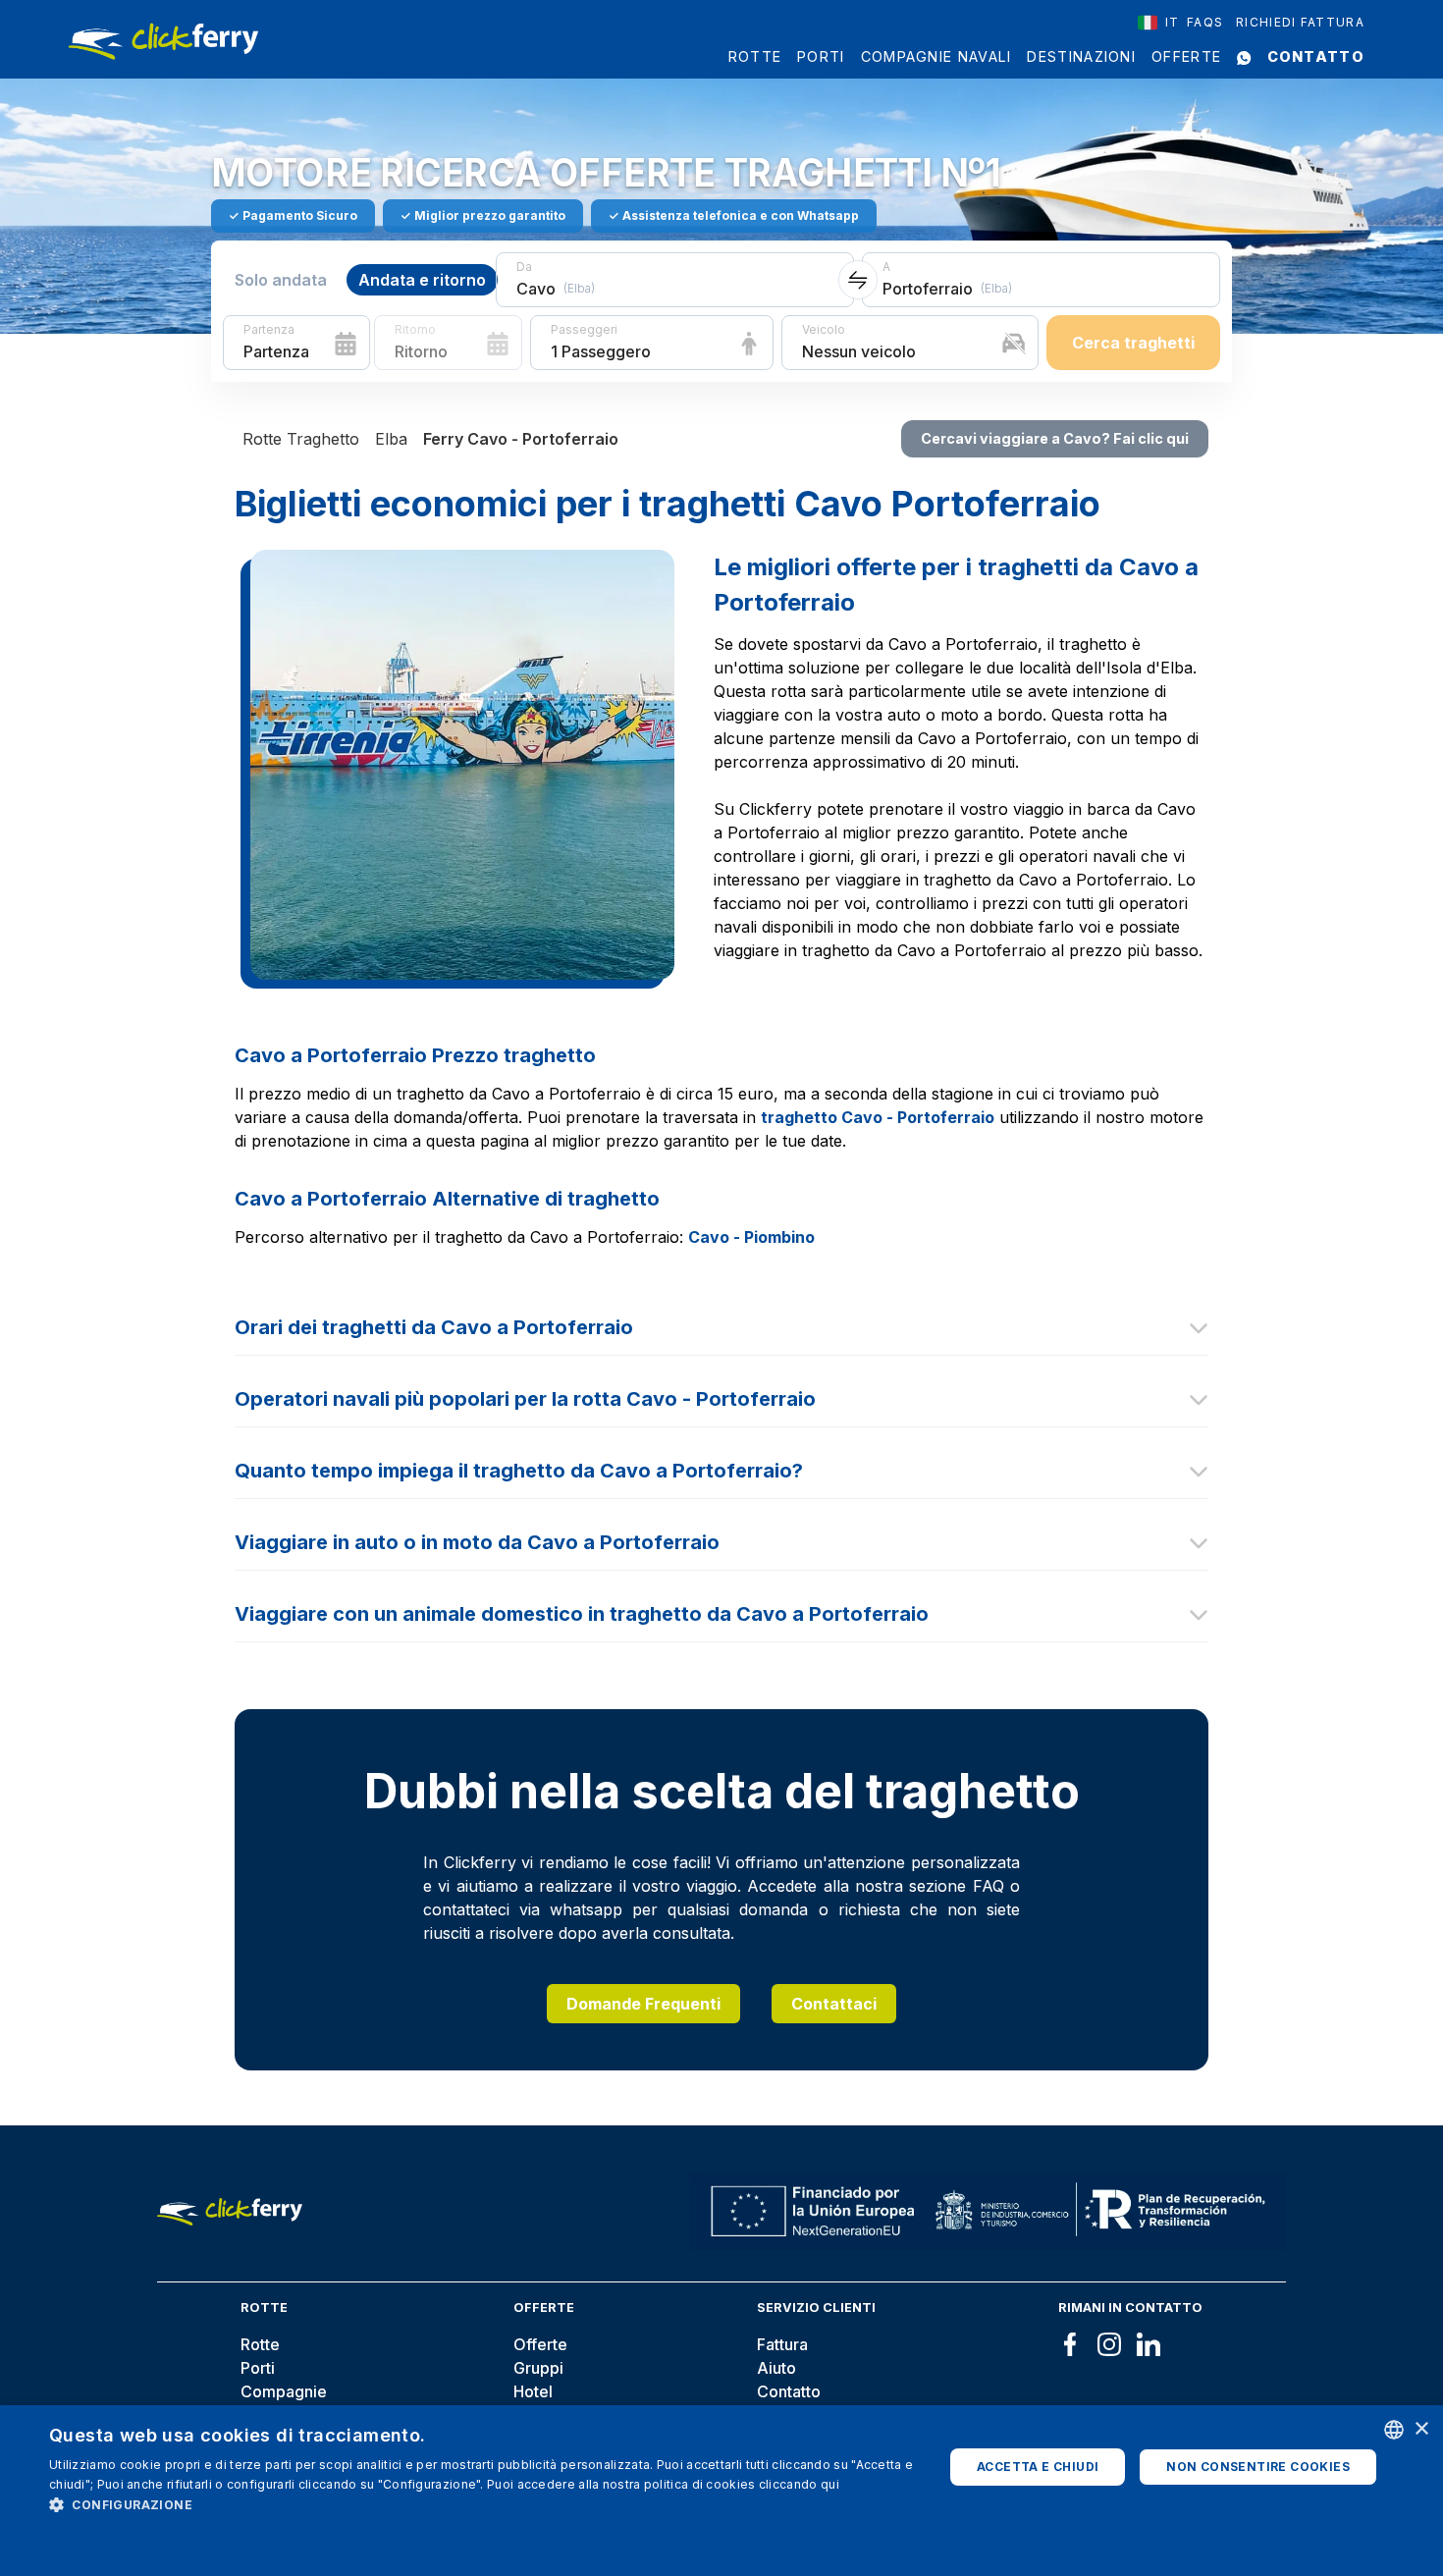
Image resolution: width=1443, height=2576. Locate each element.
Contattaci (834, 2004)
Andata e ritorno (422, 280)
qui (830, 2484)
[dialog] (721, 2491)
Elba (391, 439)
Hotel (533, 2391)
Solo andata (281, 280)
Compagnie (284, 2391)
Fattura (782, 2344)
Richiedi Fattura (1300, 22)
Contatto (1316, 56)
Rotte (755, 56)
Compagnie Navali (936, 56)
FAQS (1205, 22)
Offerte (1186, 56)
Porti (821, 56)
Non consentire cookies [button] (1258, 2467)
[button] (483, 2504)
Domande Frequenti (643, 2004)
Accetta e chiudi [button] (1038, 2467)
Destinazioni (1081, 56)
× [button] (1421, 2429)
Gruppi (538, 2368)
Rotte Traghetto (301, 439)
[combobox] (1159, 23)
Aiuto (776, 2368)
